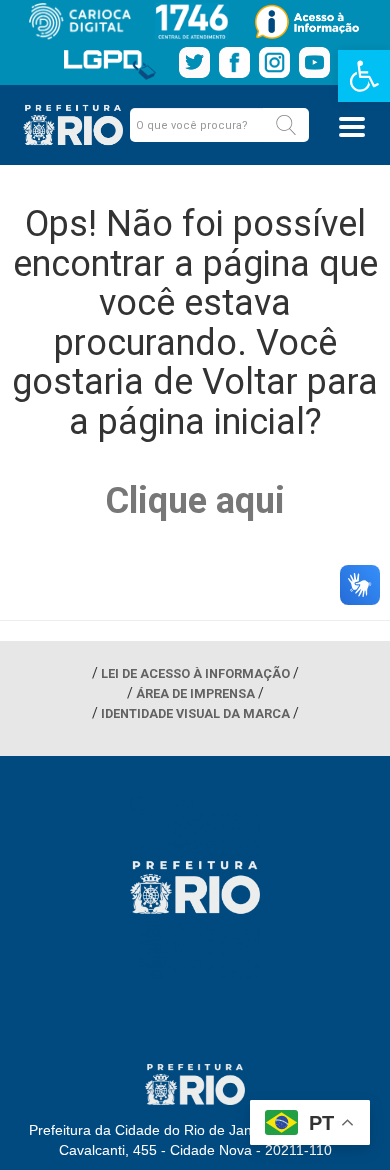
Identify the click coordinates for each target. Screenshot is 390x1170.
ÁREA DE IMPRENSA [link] (195, 693)
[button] (286, 125)
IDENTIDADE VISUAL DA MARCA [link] (195, 713)
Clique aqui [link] (195, 501)
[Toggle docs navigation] (352, 127)
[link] (364, 76)
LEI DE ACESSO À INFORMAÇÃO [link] (195, 673)
